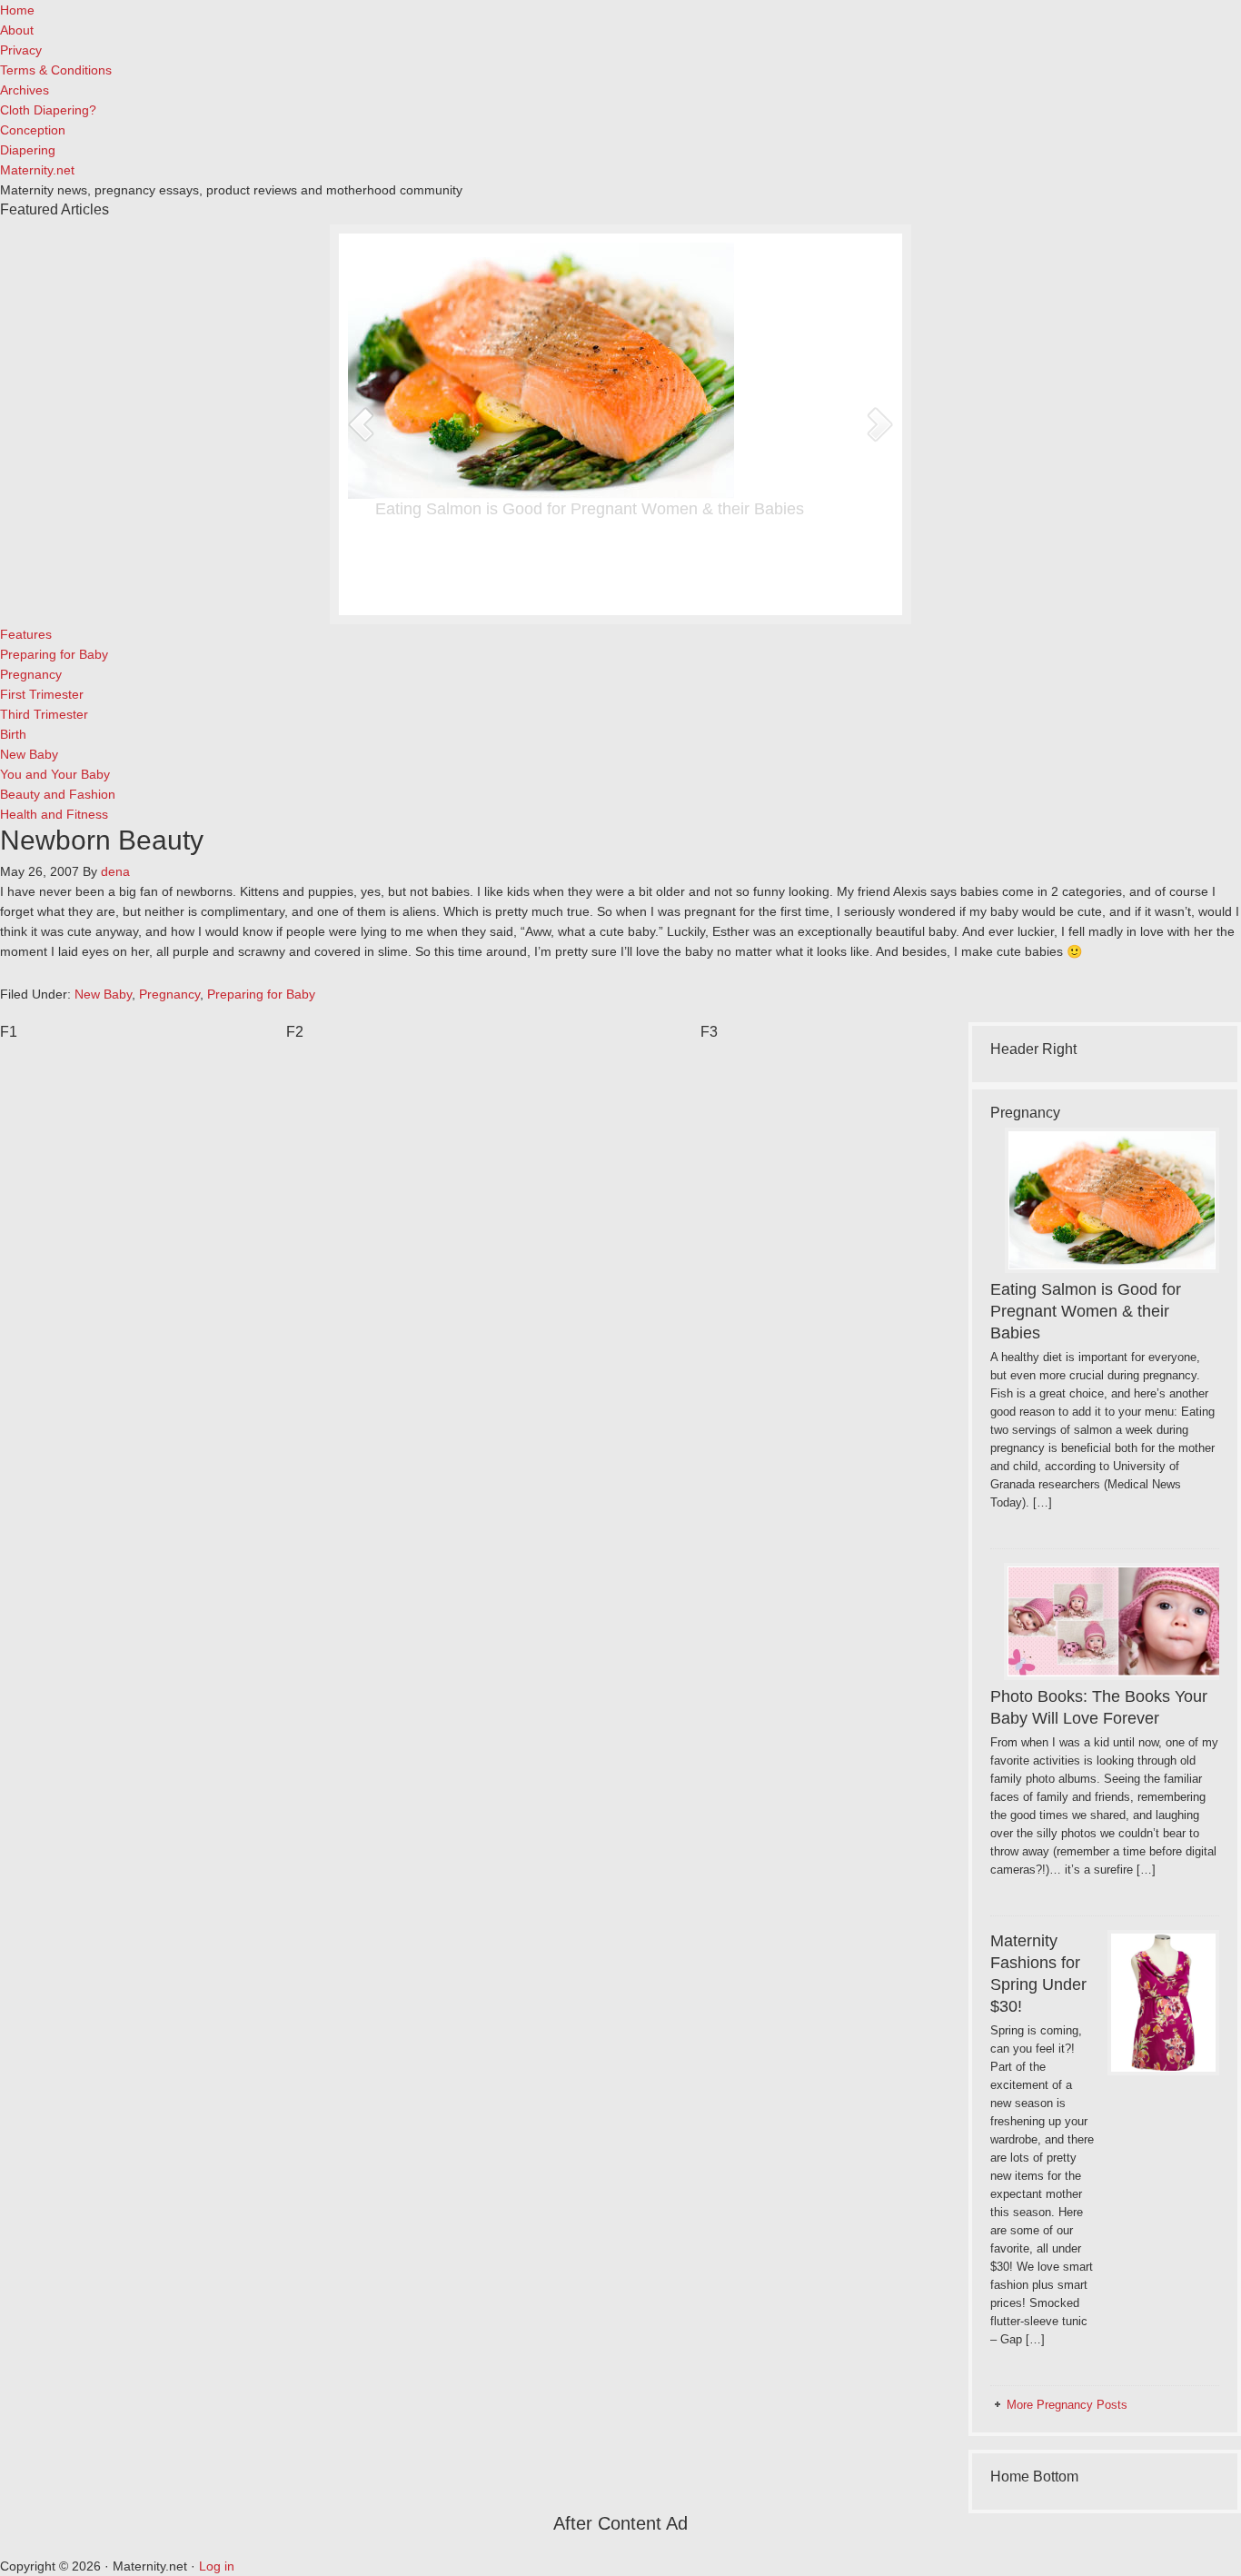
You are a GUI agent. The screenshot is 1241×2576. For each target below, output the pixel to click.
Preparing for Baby (261, 994)
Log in (217, 2566)
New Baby (103, 994)
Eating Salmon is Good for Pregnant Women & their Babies (590, 509)
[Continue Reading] (674, 587)
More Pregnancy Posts (1067, 2405)
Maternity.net (37, 170)
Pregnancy (169, 994)
